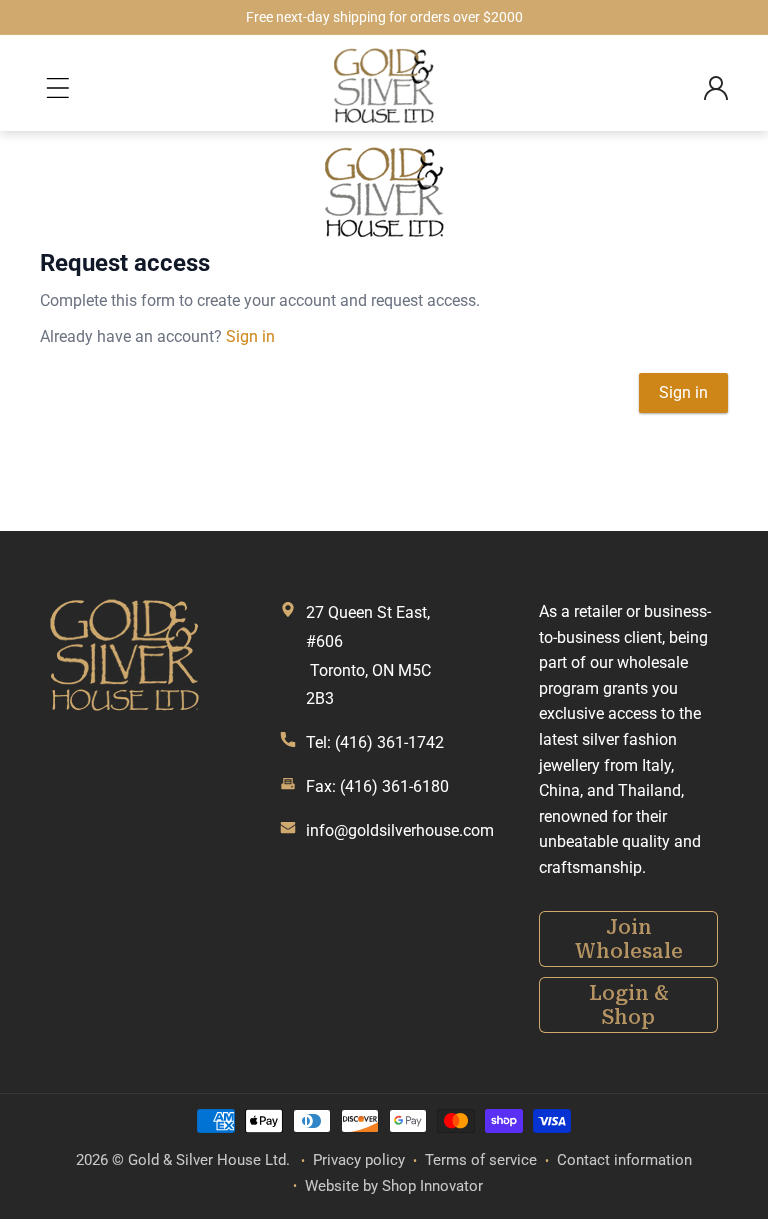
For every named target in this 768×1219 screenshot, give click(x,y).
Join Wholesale (629, 939)
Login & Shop (629, 1005)
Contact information (624, 1160)
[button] (62, 88)
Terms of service (481, 1160)
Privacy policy (359, 1160)
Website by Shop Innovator (394, 1186)
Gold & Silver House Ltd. (209, 1160)
